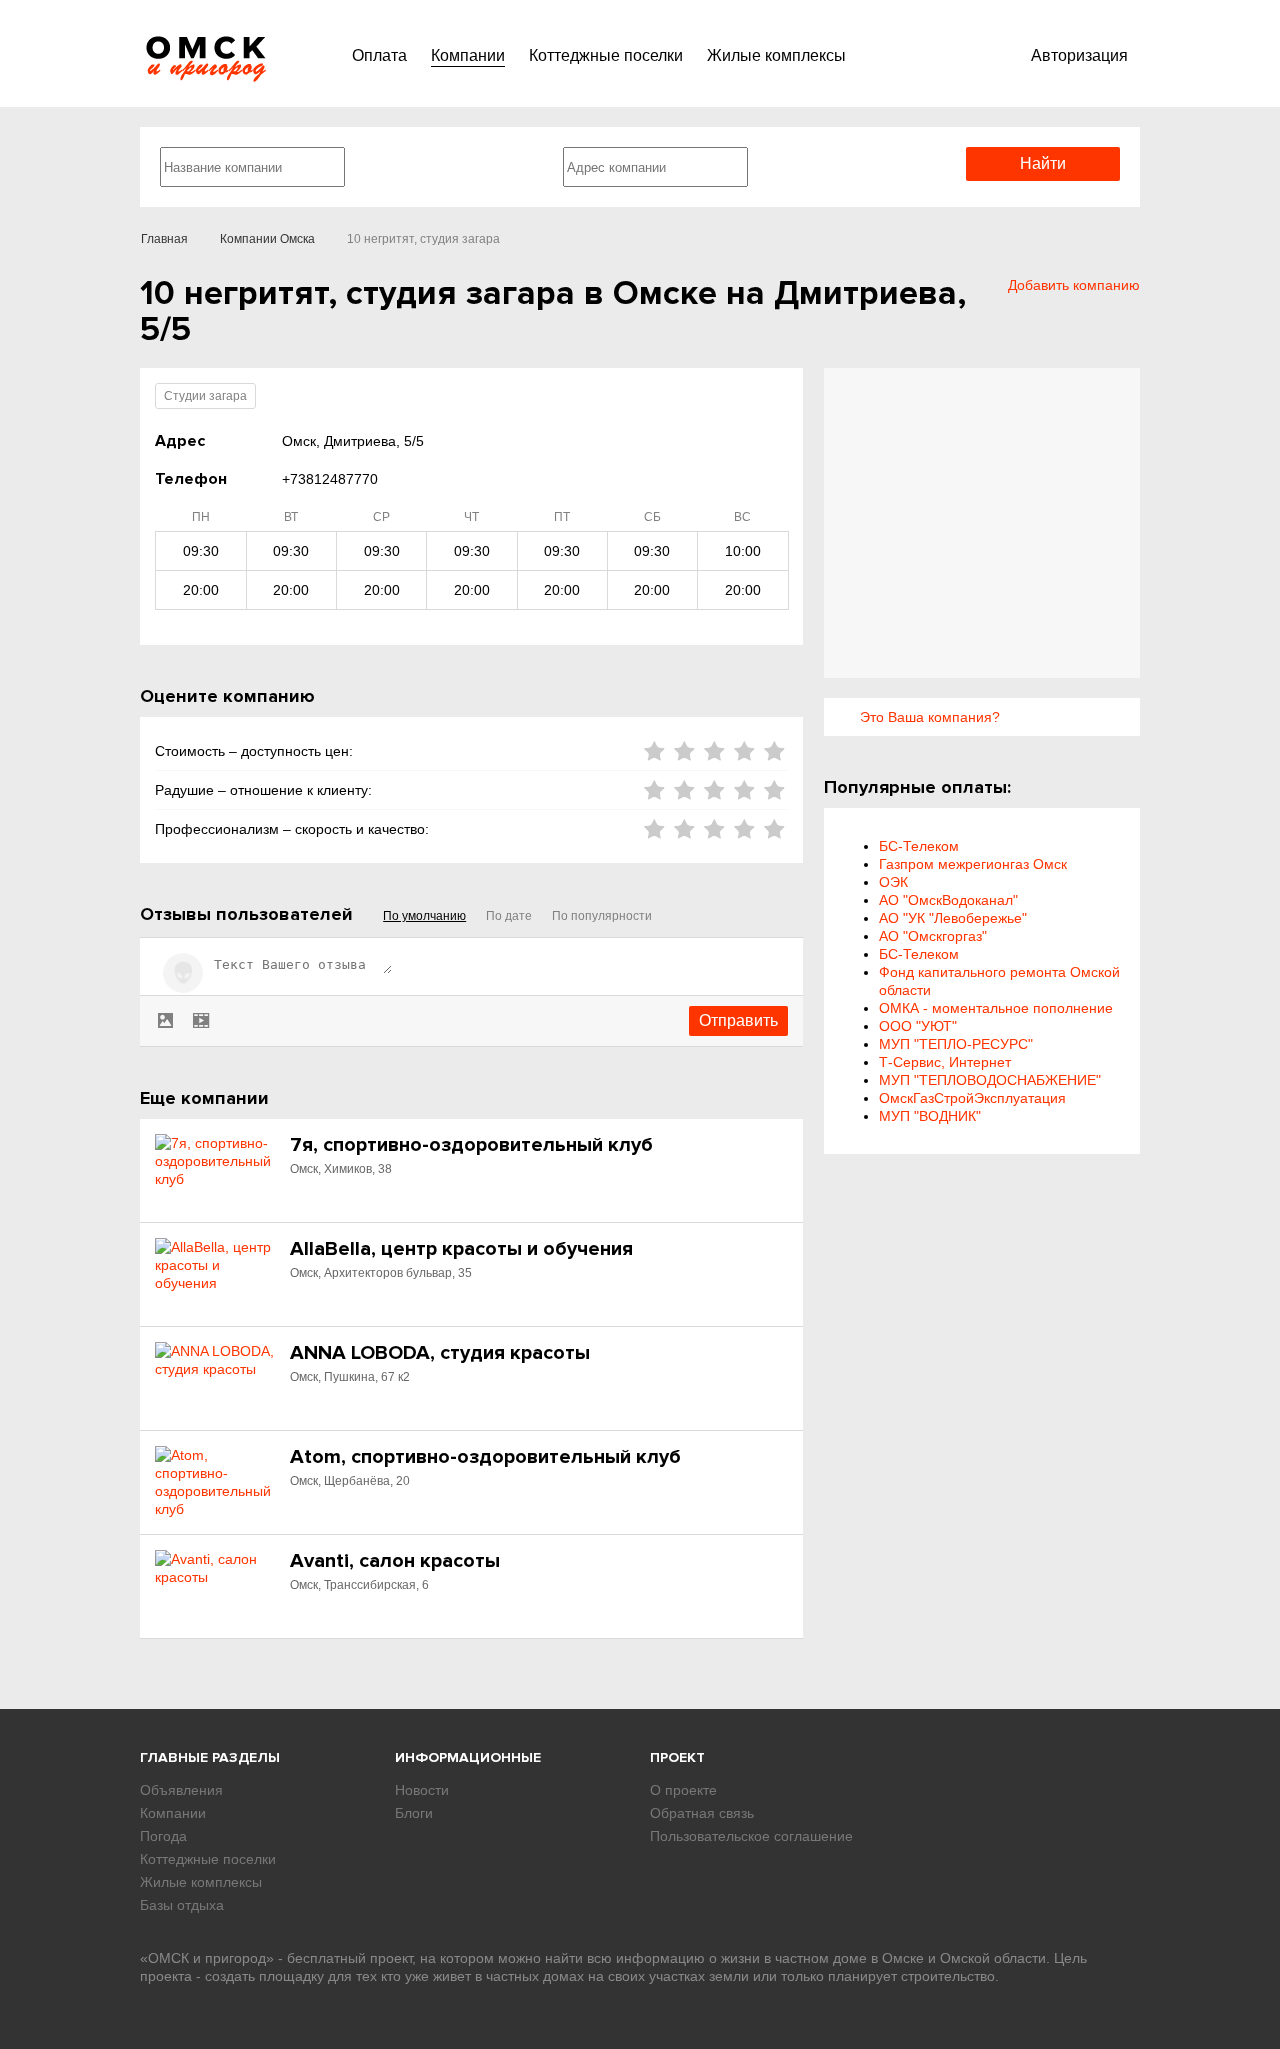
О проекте (683, 1790)
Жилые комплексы (776, 55)
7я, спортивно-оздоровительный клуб (471, 1145)
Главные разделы (210, 1757)
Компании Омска (267, 239)
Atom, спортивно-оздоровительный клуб (485, 1457)
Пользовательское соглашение (751, 1836)
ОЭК (893, 882)
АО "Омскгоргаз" (933, 936)
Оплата (379, 55)
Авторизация (1079, 55)
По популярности (602, 916)
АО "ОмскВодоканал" (948, 900)
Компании (468, 55)
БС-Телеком (919, 846)
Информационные (468, 1757)
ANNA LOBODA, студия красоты (440, 1353)
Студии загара (205, 396)
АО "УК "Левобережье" (953, 918)
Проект (677, 1757)
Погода (163, 1836)
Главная (164, 239)
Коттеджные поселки (606, 55)
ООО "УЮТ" (918, 1026)
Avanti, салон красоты (395, 1561)
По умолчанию (424, 916)
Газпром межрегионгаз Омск (973, 864)
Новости (422, 1790)
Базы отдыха (182, 1905)
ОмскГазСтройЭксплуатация (972, 1098)
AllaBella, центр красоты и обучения (461, 1249)
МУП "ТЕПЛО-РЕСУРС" (956, 1044)
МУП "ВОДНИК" (930, 1116)
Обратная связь (702, 1813)
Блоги (414, 1813)
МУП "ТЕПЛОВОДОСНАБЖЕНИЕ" (990, 1080)
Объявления (181, 1790)
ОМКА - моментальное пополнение (996, 1008)
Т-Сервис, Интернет (945, 1062)
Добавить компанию (1074, 285)
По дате (509, 916)
